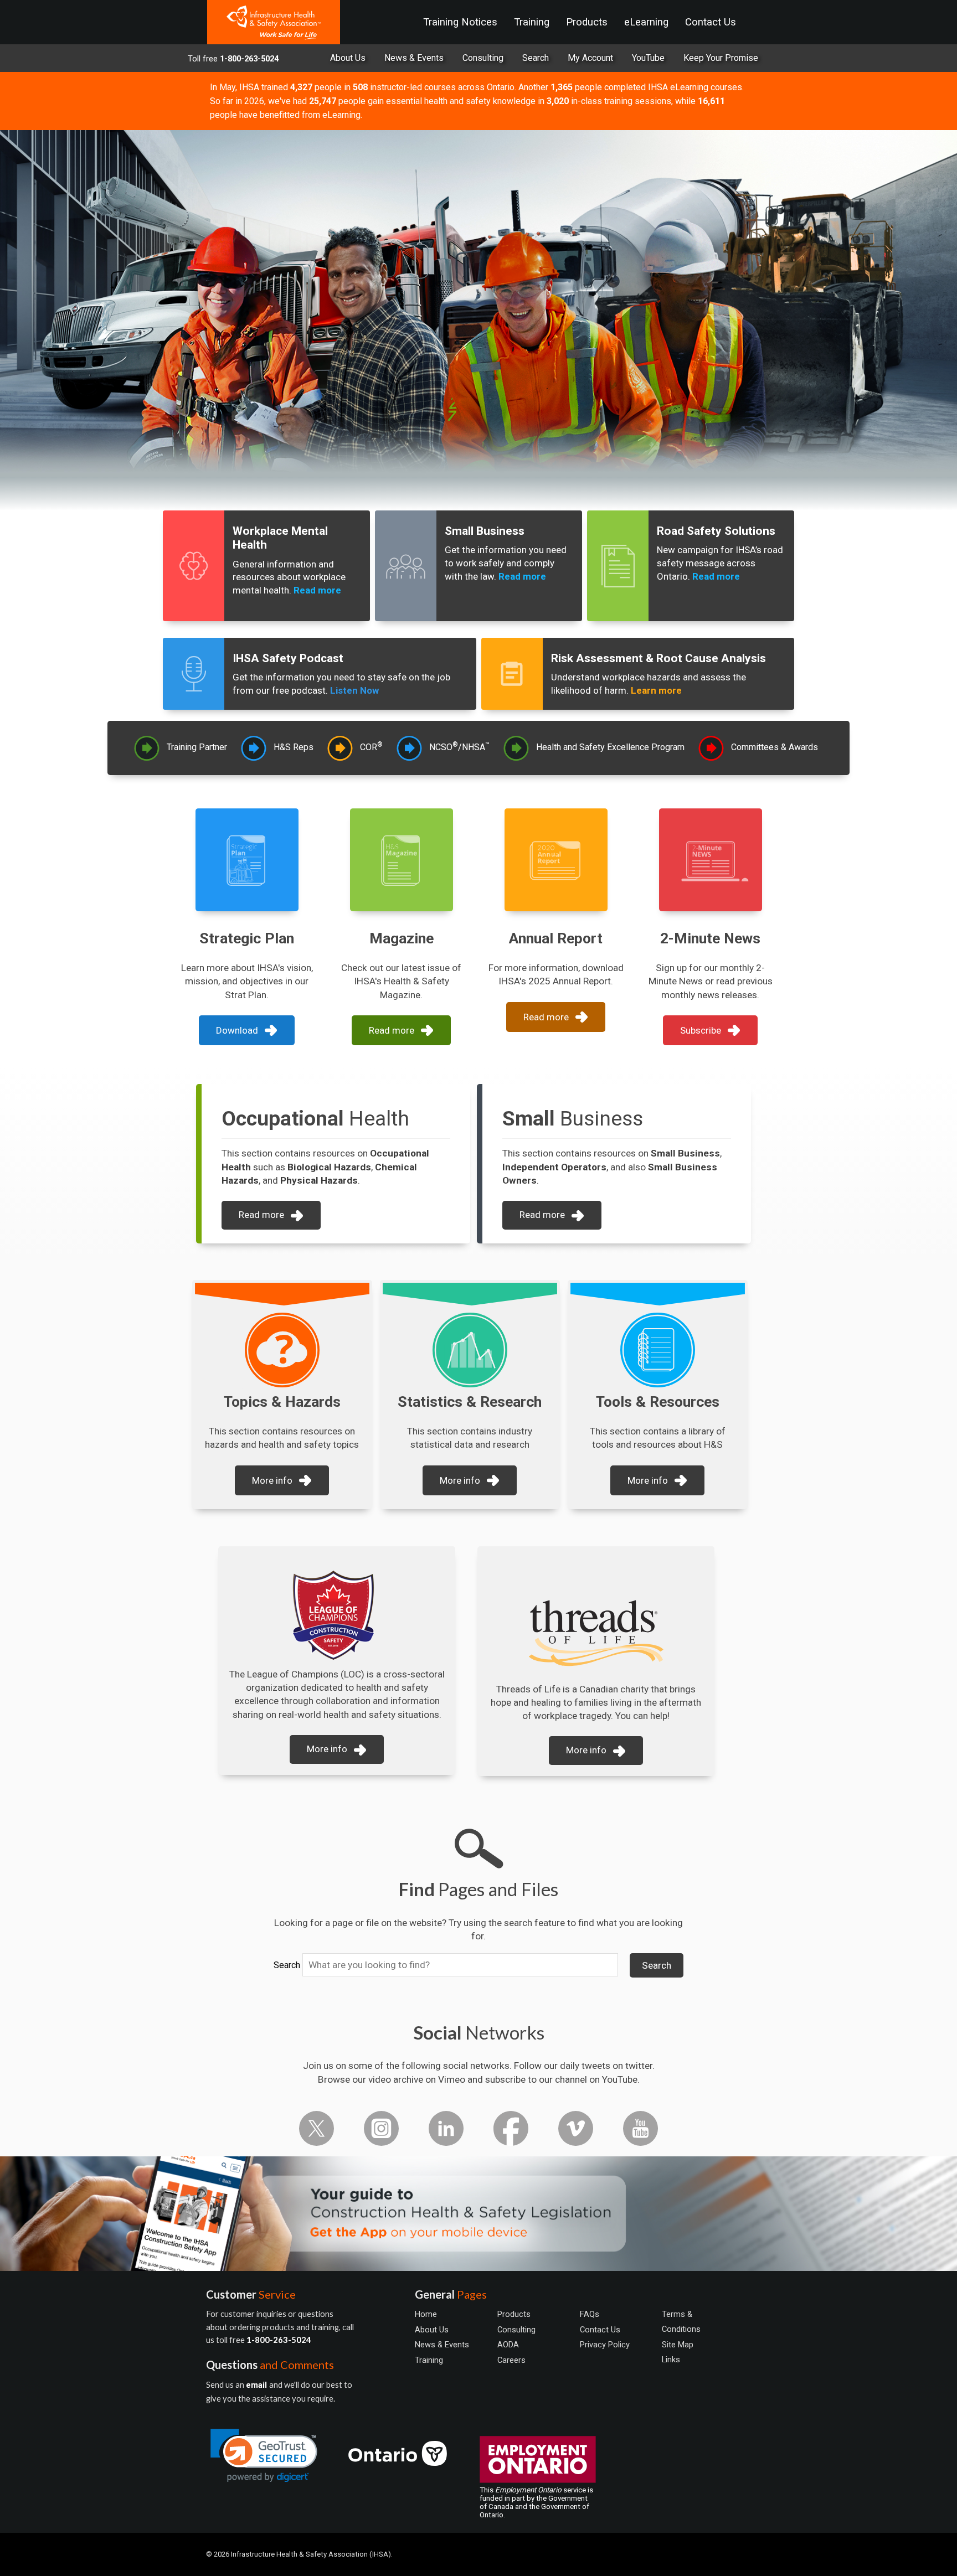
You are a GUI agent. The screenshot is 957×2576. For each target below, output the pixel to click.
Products (587, 22)
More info (272, 1480)
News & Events (414, 58)
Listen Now (354, 690)
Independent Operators (554, 1167)
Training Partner (197, 747)
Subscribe (701, 1030)
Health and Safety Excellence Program (610, 747)
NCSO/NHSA (459, 747)
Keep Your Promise (721, 58)
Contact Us (711, 22)
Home (426, 2314)
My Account (590, 58)
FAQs (590, 2314)
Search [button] (657, 1965)
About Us (348, 58)
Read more (317, 590)
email (258, 2385)
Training (532, 22)
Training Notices (460, 22)
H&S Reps (294, 747)
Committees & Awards (775, 747)
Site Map (678, 2345)
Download (237, 1030)
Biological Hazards (329, 1167)
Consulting (483, 58)
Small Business (685, 1153)
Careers (511, 2360)
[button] (264, 2456)
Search (287, 1965)
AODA (508, 2345)
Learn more (656, 690)
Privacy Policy (605, 2345)
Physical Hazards (319, 1180)
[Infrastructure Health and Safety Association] (274, 22)
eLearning (646, 22)
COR (371, 747)
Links (671, 2360)
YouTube (648, 58)
